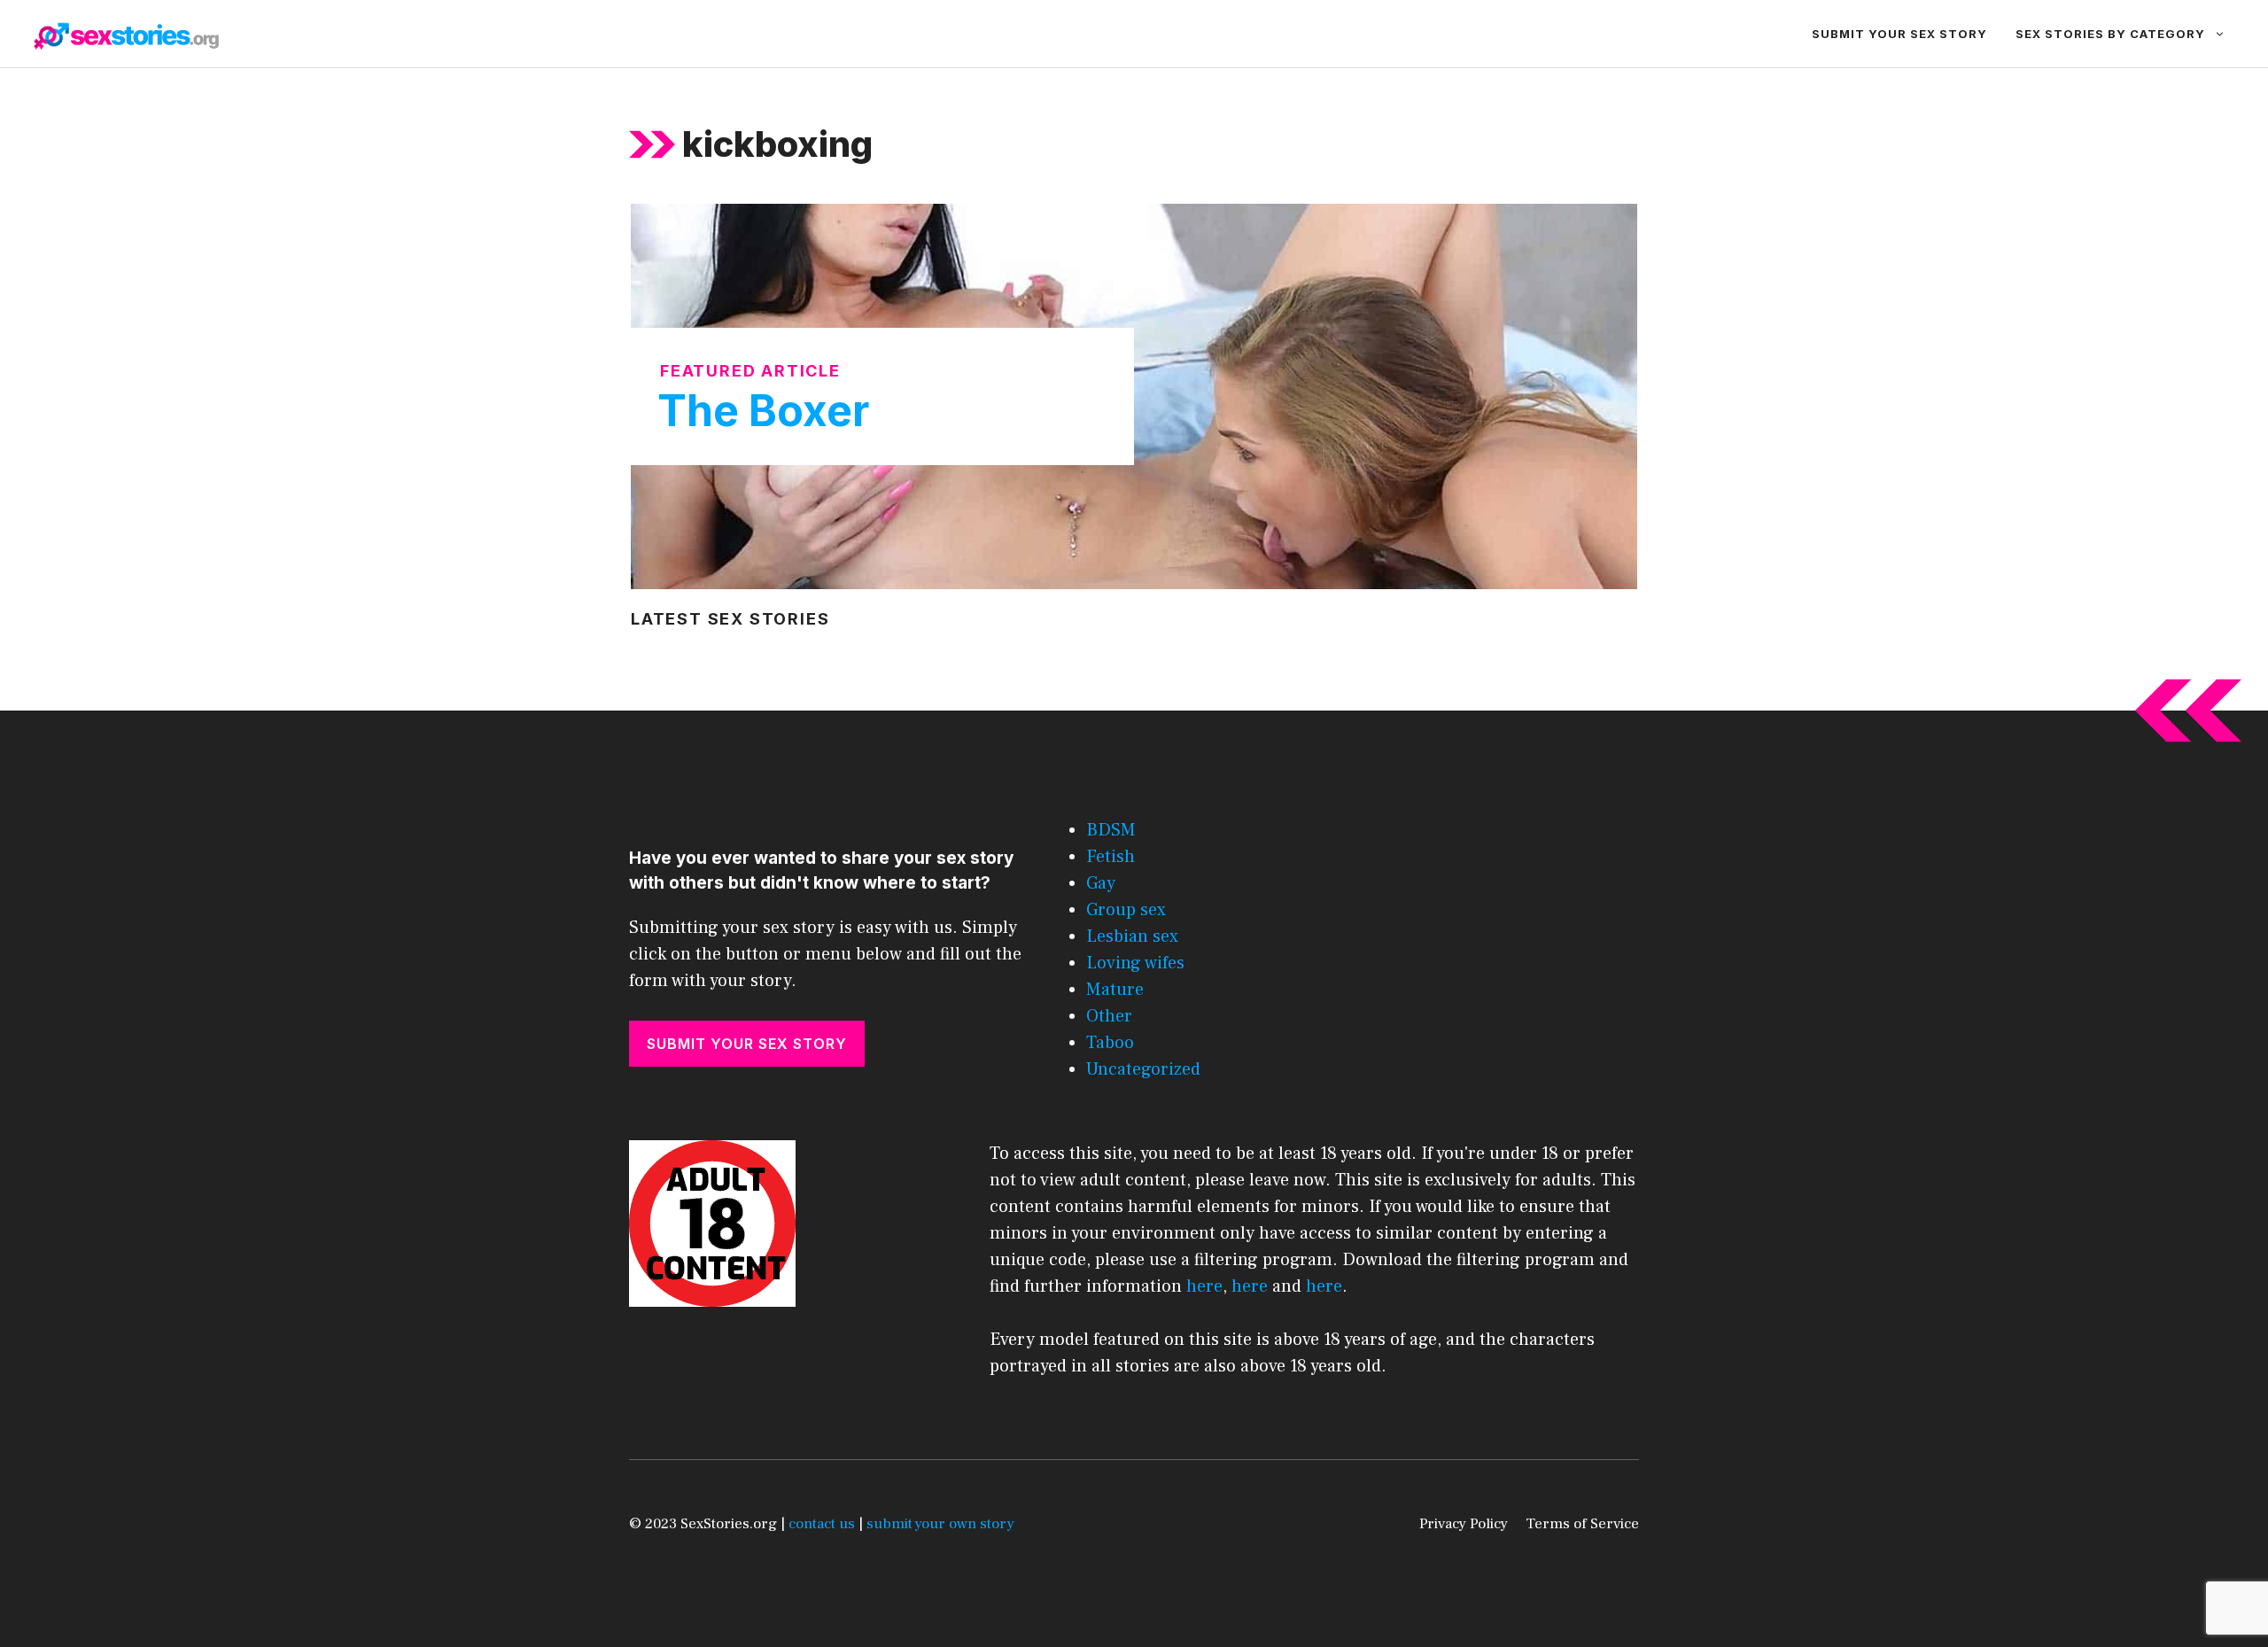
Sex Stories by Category (2110, 34)
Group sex (1126, 910)
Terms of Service (1582, 1524)
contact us (822, 1524)
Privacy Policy (1464, 1524)
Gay (1101, 883)
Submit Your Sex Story (1899, 34)
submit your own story (940, 1524)
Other (1109, 1016)
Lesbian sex (1132, 936)
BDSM (1111, 830)
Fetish (1111, 857)
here (1204, 1286)
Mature (1115, 990)
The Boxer (763, 411)
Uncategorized (1143, 1069)
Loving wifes (1135, 963)
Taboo (1110, 1043)
